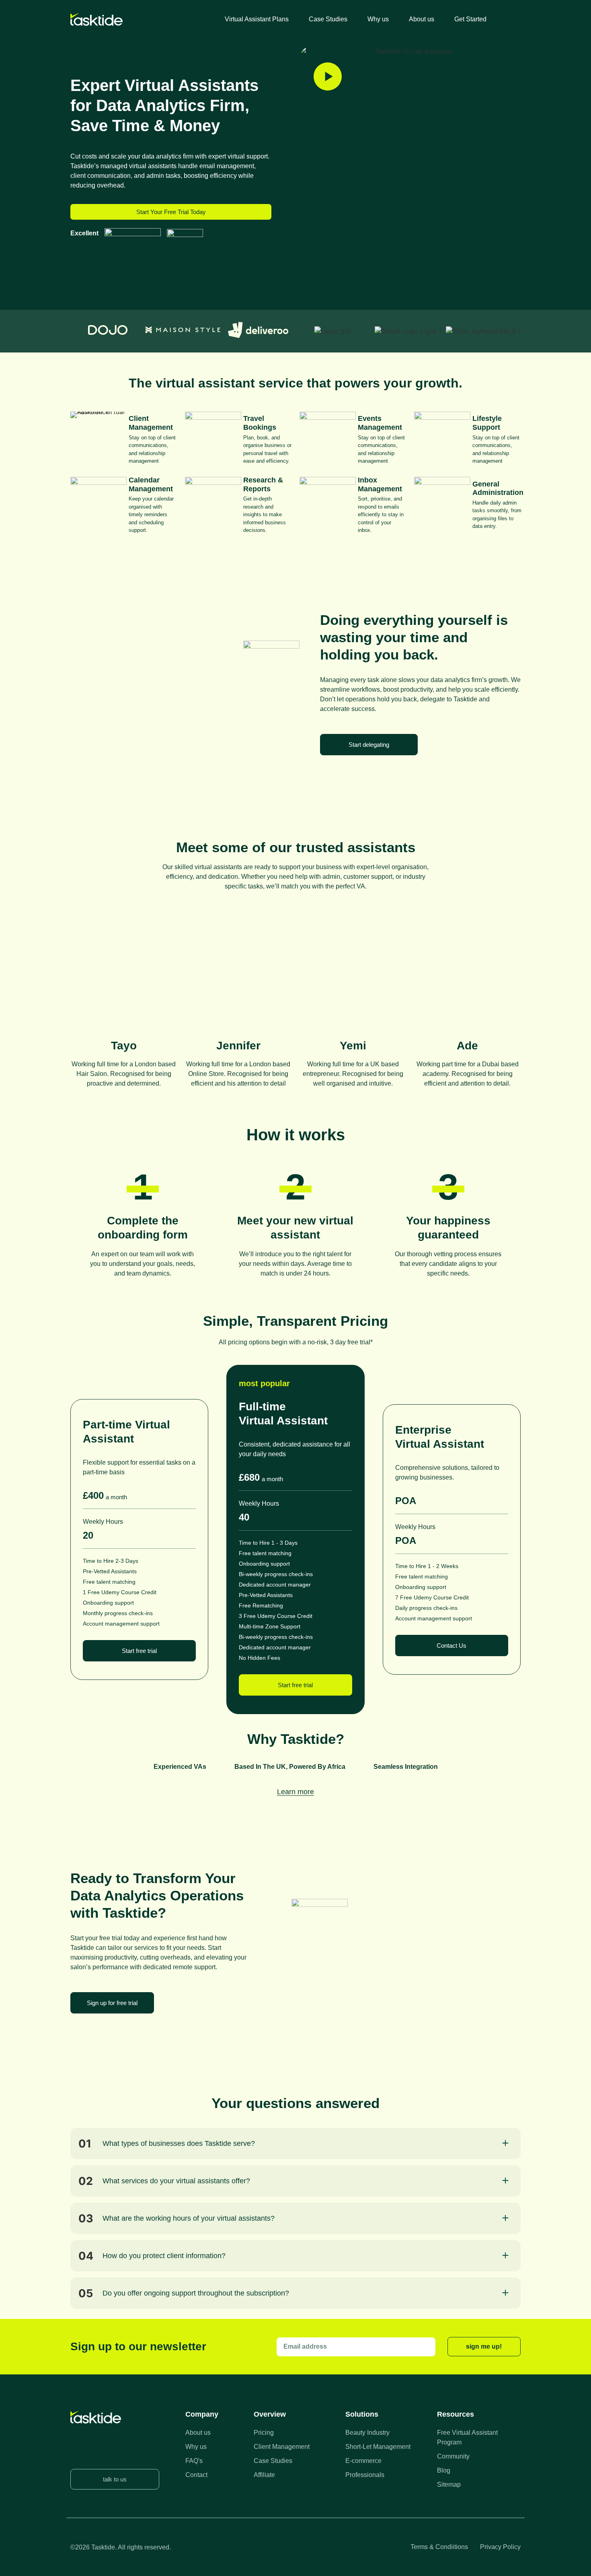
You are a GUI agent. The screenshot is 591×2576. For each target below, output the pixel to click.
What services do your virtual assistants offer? (176, 2181)
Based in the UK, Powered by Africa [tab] (290, 1767)
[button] (295, 2143)
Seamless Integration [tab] (406, 1767)
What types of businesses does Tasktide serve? (179, 2143)
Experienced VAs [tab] (180, 1767)
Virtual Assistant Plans (257, 19)
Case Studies (328, 19)
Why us (378, 19)
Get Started (470, 19)
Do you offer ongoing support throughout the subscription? (196, 2293)
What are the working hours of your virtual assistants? (189, 2218)
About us (422, 19)
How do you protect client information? (164, 2256)
